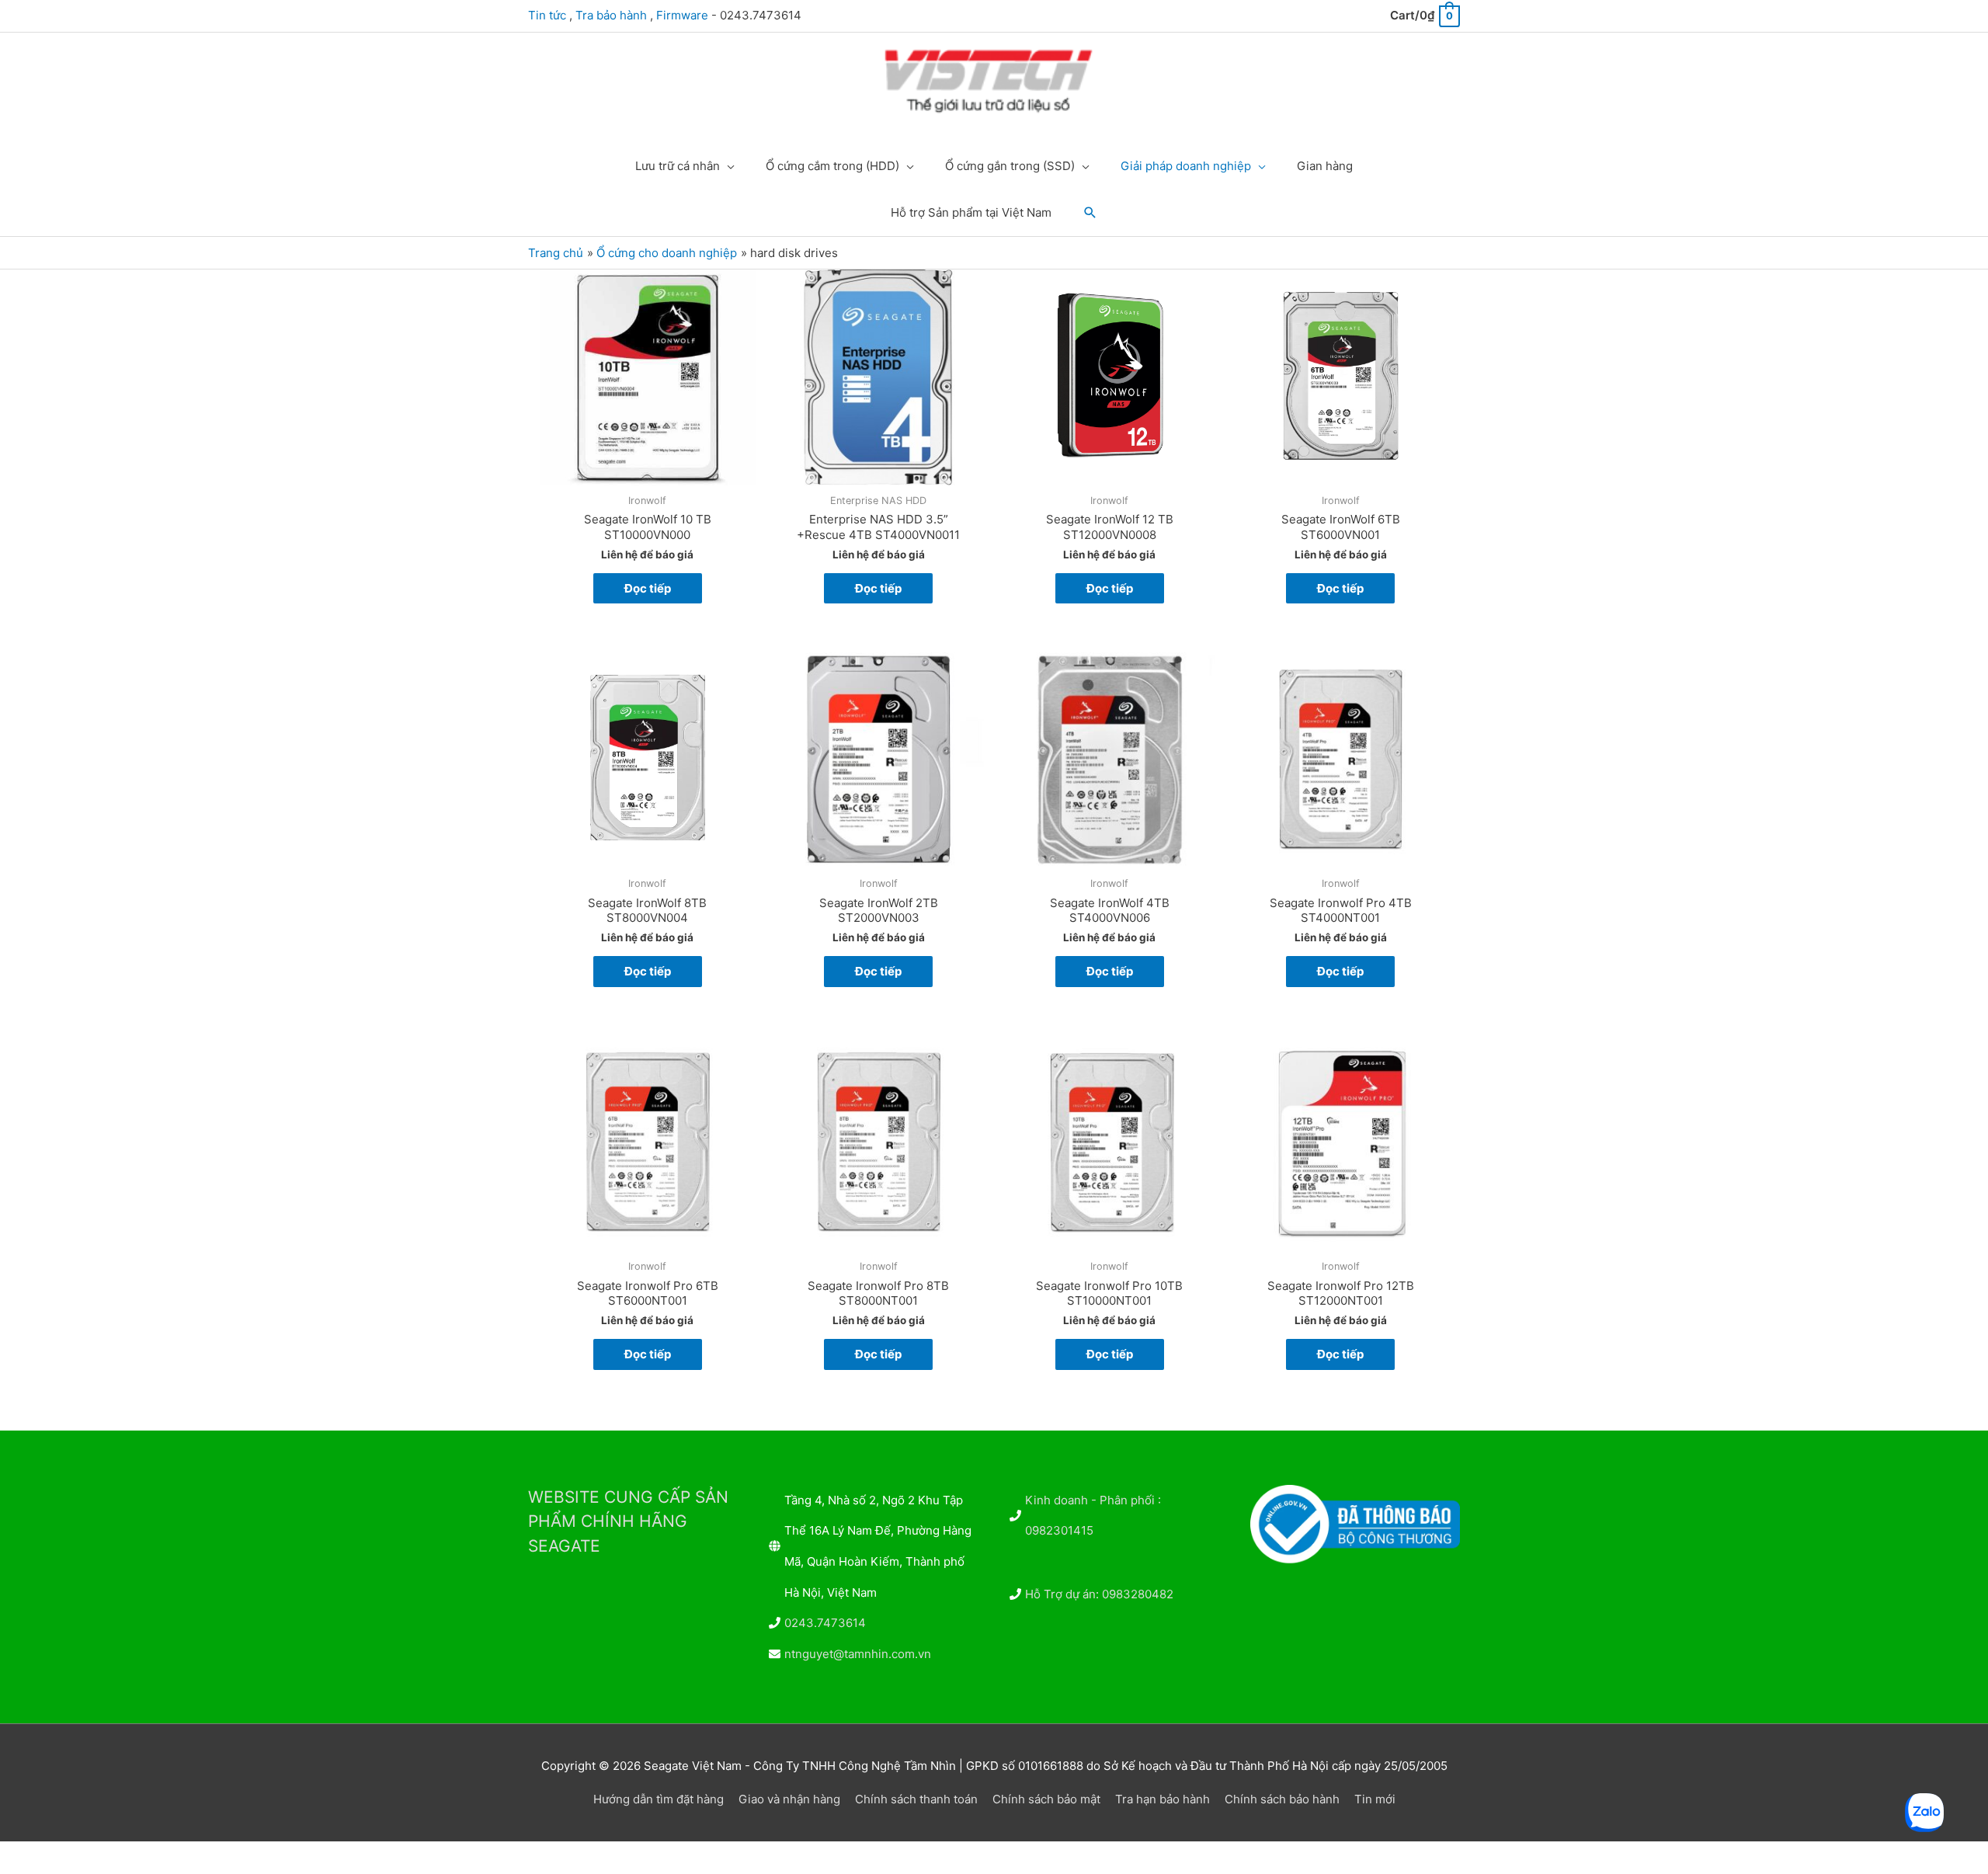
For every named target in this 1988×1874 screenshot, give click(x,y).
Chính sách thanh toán (916, 1799)
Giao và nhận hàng (789, 1799)
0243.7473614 (825, 1623)
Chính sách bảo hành (1282, 1799)
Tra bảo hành (611, 15)
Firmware (682, 15)
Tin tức (547, 15)
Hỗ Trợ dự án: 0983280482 (1099, 1594)
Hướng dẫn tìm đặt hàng (659, 1799)
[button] (1090, 213)
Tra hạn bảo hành (1163, 1799)
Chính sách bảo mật (1046, 1799)
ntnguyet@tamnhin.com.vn (858, 1654)
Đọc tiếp (648, 588)
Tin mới (1375, 1799)
